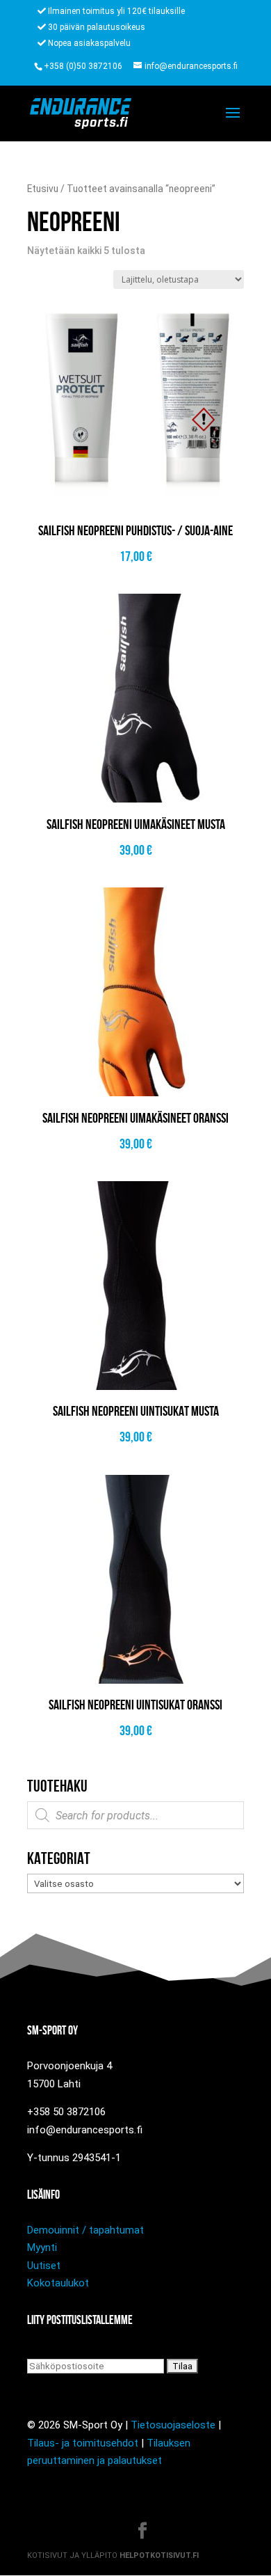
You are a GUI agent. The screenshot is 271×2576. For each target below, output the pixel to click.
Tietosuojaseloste (173, 2425)
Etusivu (43, 189)
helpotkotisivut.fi (159, 2555)
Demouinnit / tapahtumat (85, 2230)
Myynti (42, 2247)
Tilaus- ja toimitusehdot (83, 2443)
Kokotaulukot (58, 2283)
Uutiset (44, 2266)
